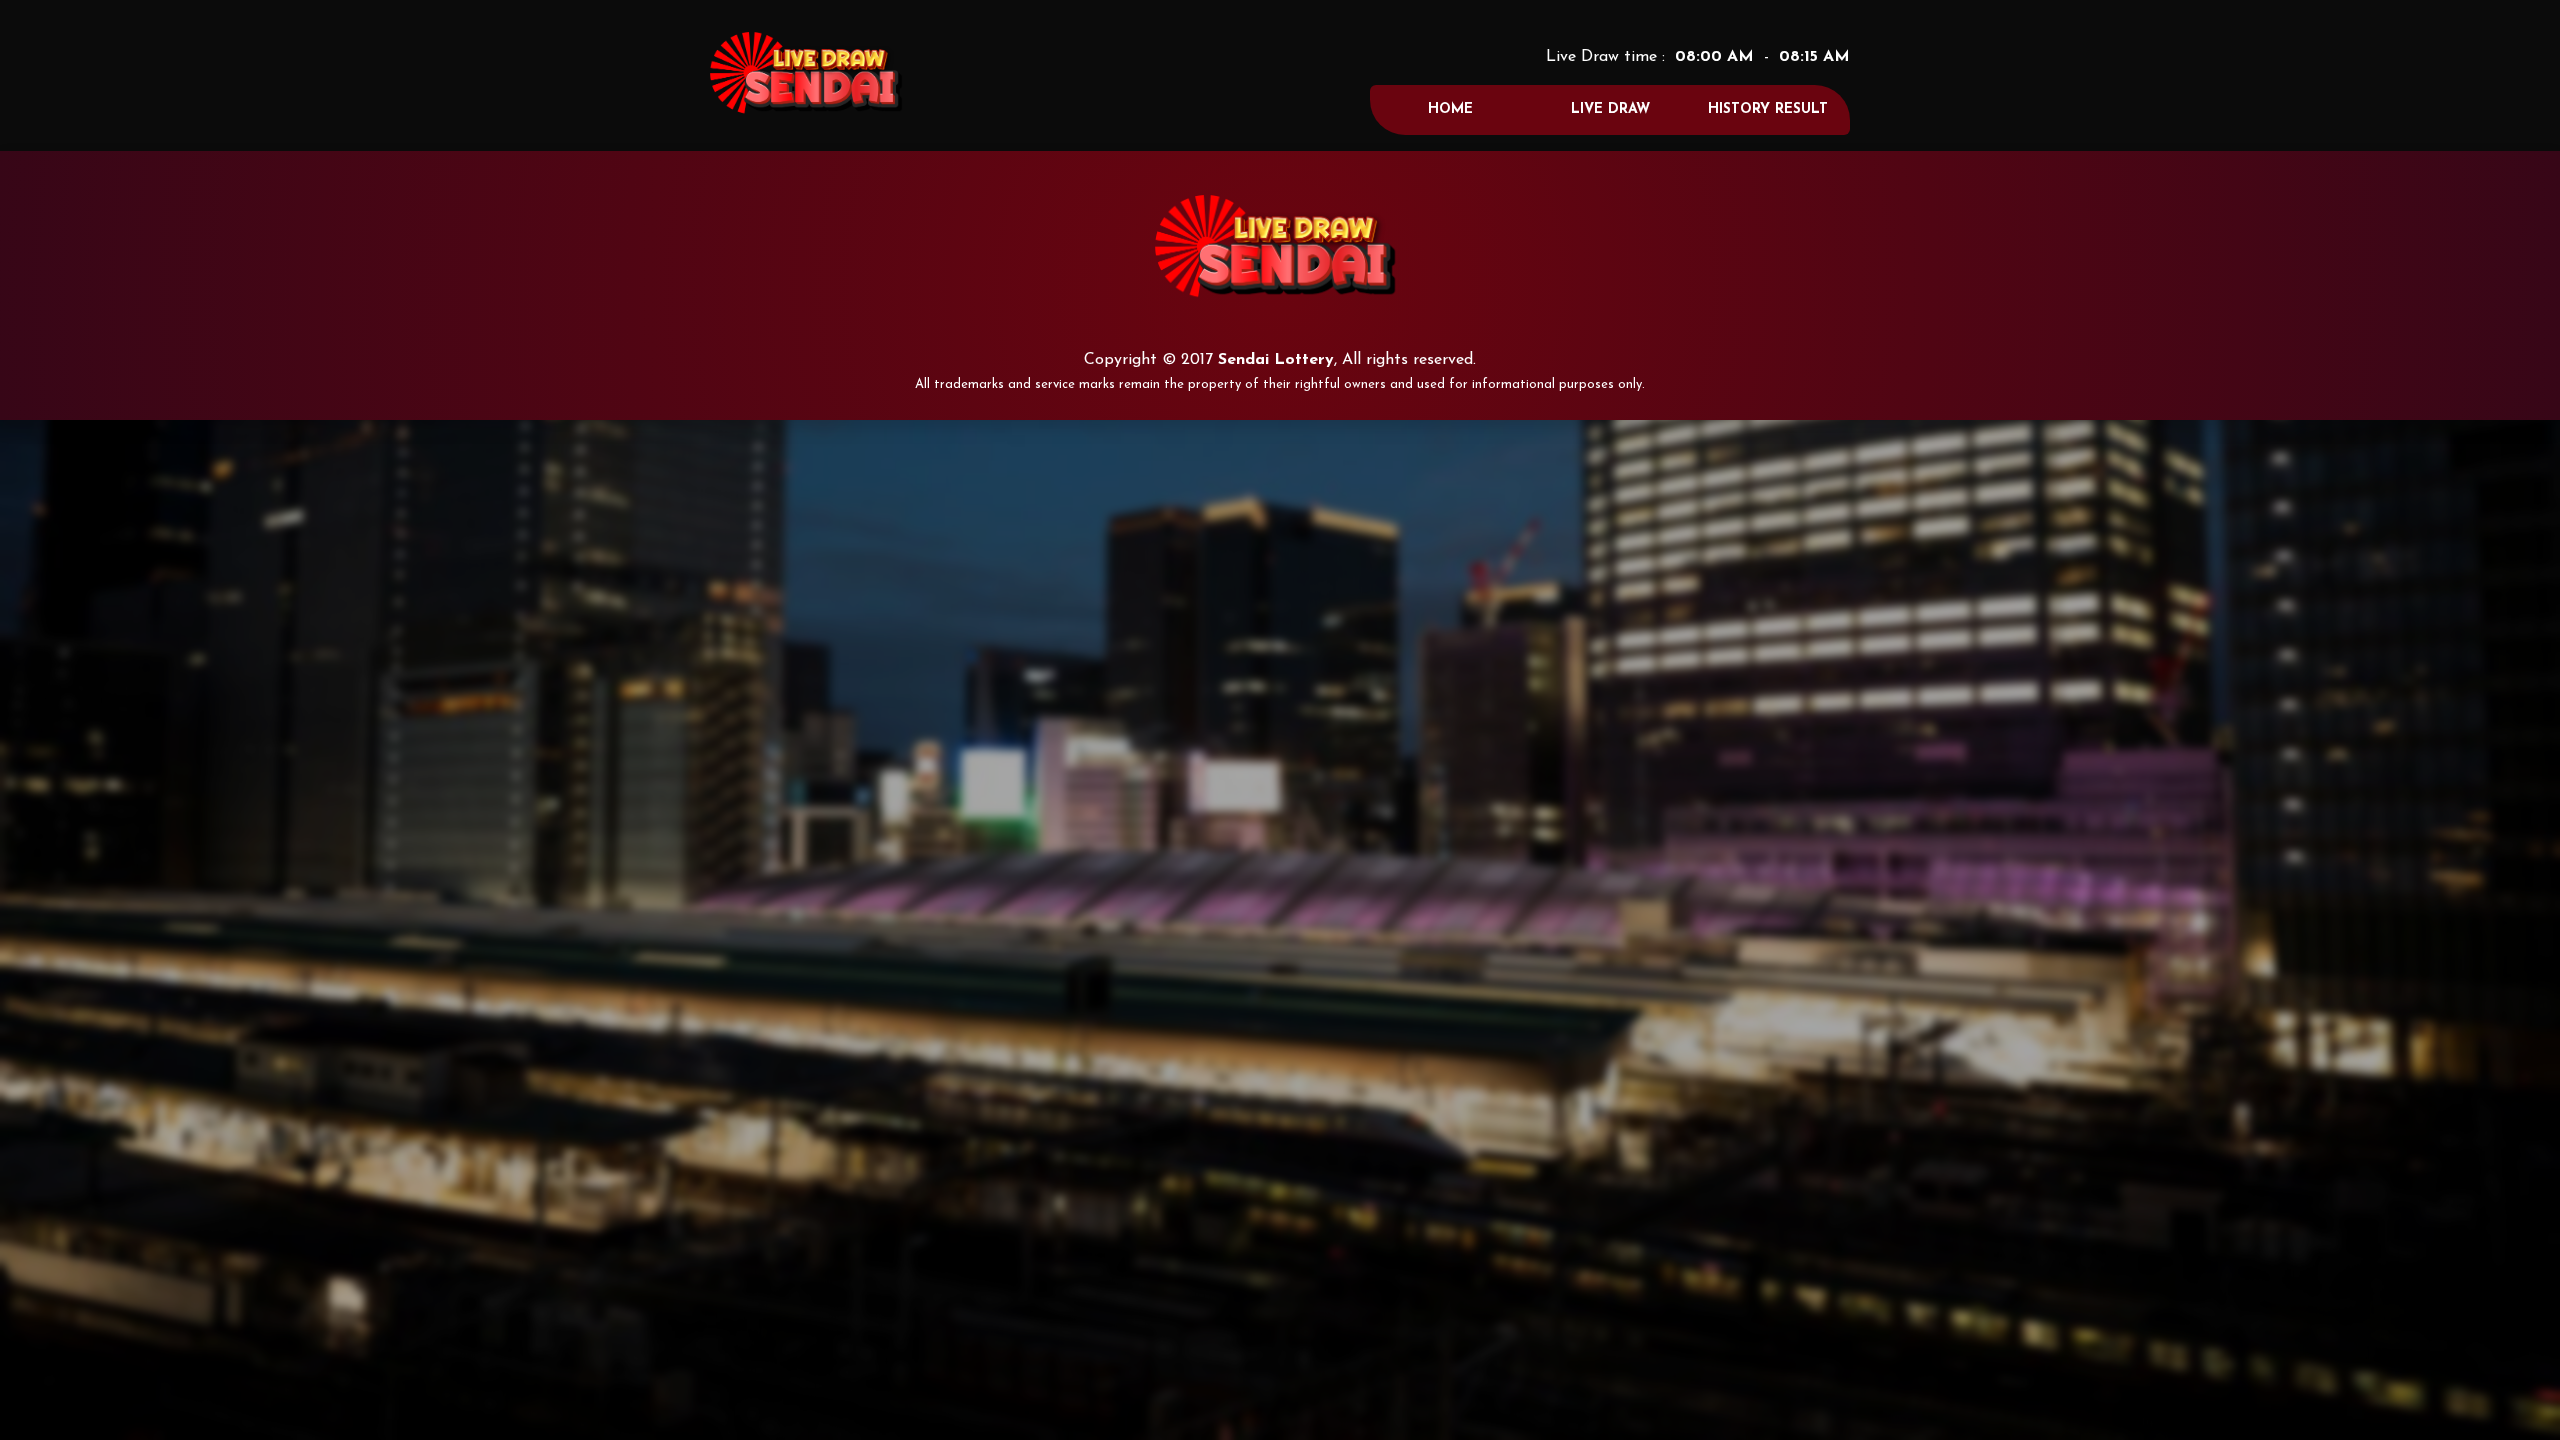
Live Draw (1610, 109)
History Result (1768, 109)
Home (1450, 109)
